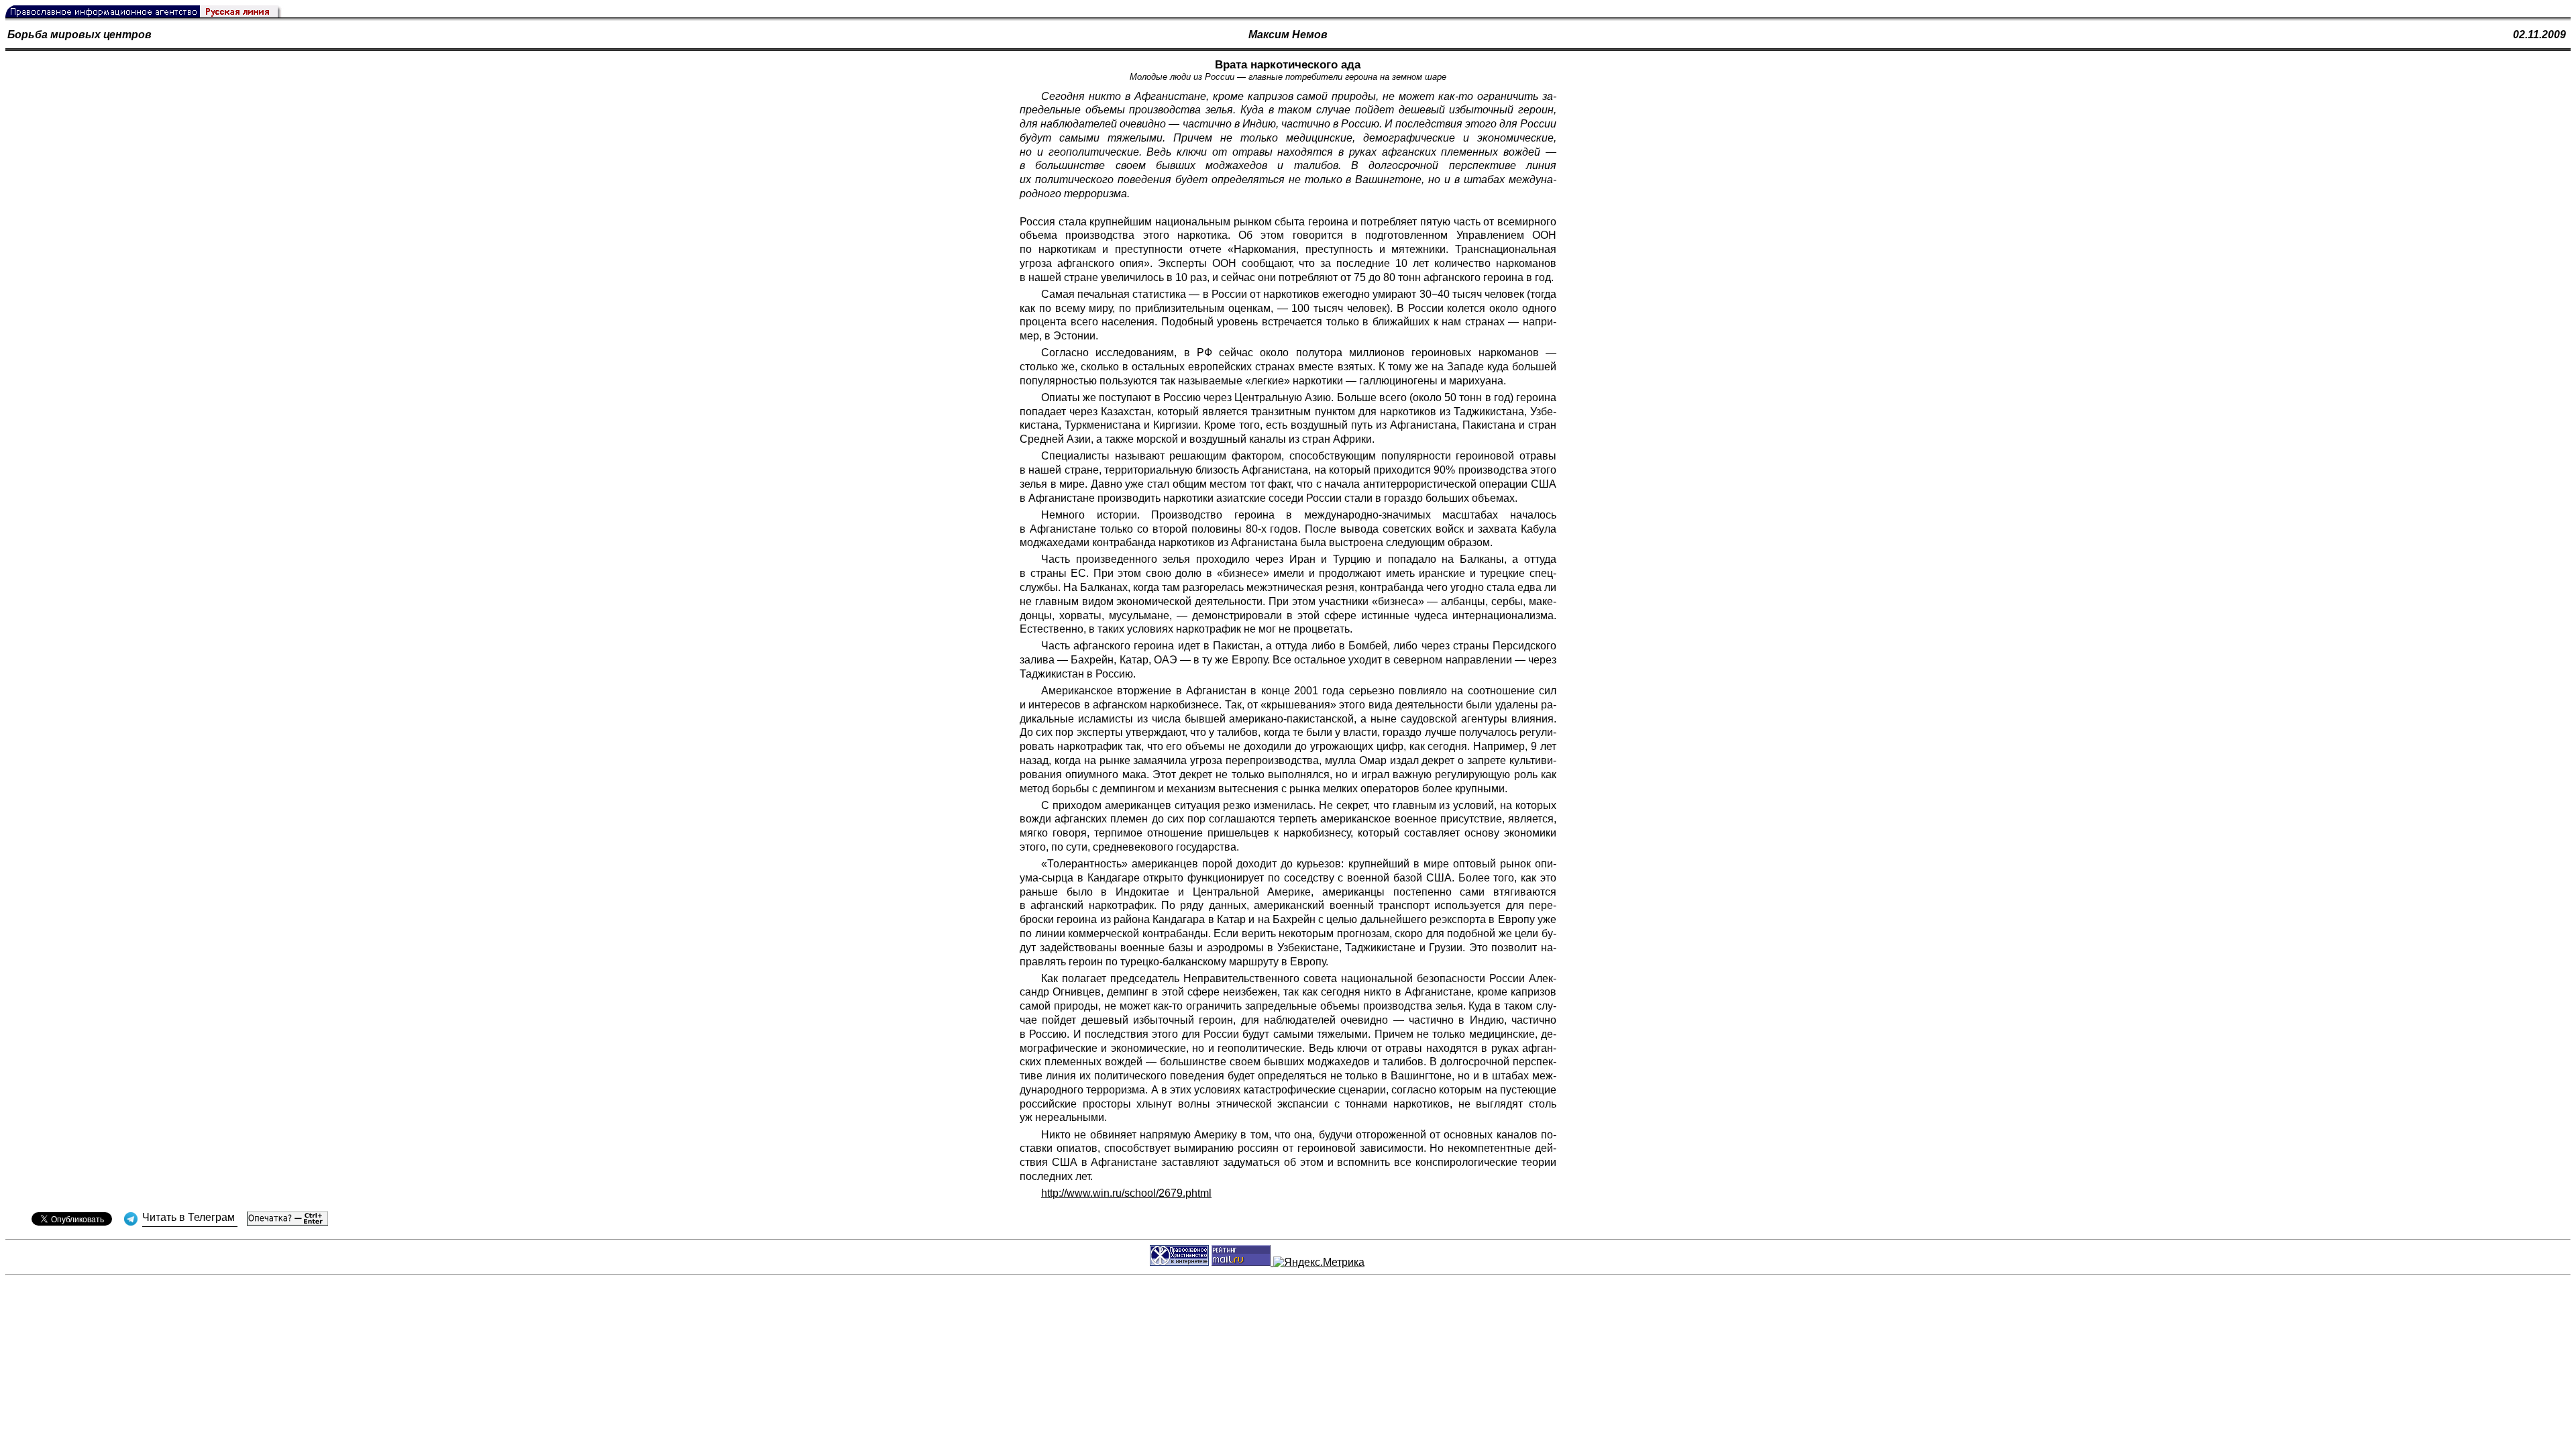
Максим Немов (1288, 35)
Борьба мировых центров (79, 35)
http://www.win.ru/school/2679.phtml (1126, 1193)
